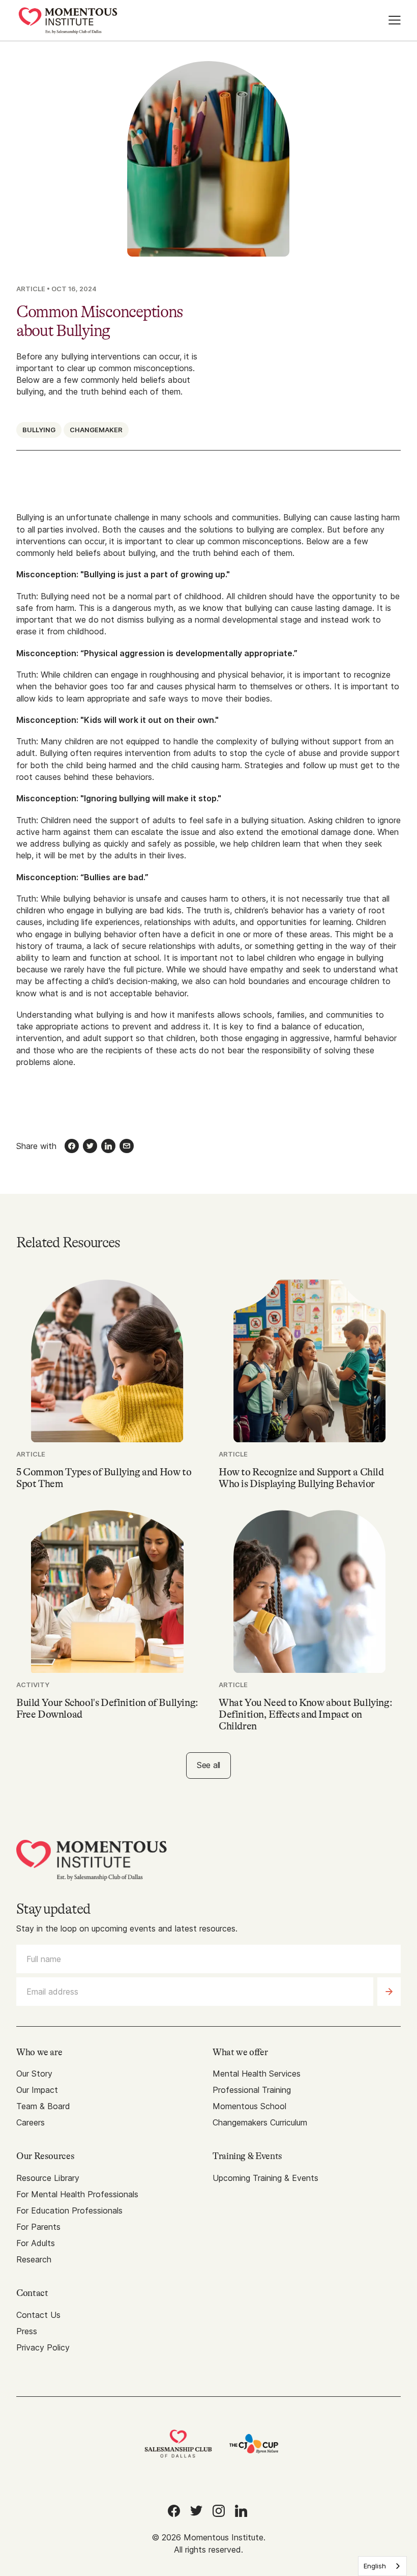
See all (208, 1765)
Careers (31, 2122)
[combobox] (382, 2566)
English (375, 2566)
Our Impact (37, 2090)
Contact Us (38, 2315)
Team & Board (43, 2106)
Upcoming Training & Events (265, 2178)
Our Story (34, 2074)
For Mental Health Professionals (77, 2194)
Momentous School (249, 2106)
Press (27, 2331)
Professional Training (252, 2090)
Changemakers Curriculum (260, 2122)
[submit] (389, 1992)
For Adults (36, 2243)
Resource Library (48, 2178)
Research (34, 2259)
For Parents (38, 2227)
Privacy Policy (43, 2347)
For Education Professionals (69, 2210)
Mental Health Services (257, 2074)
